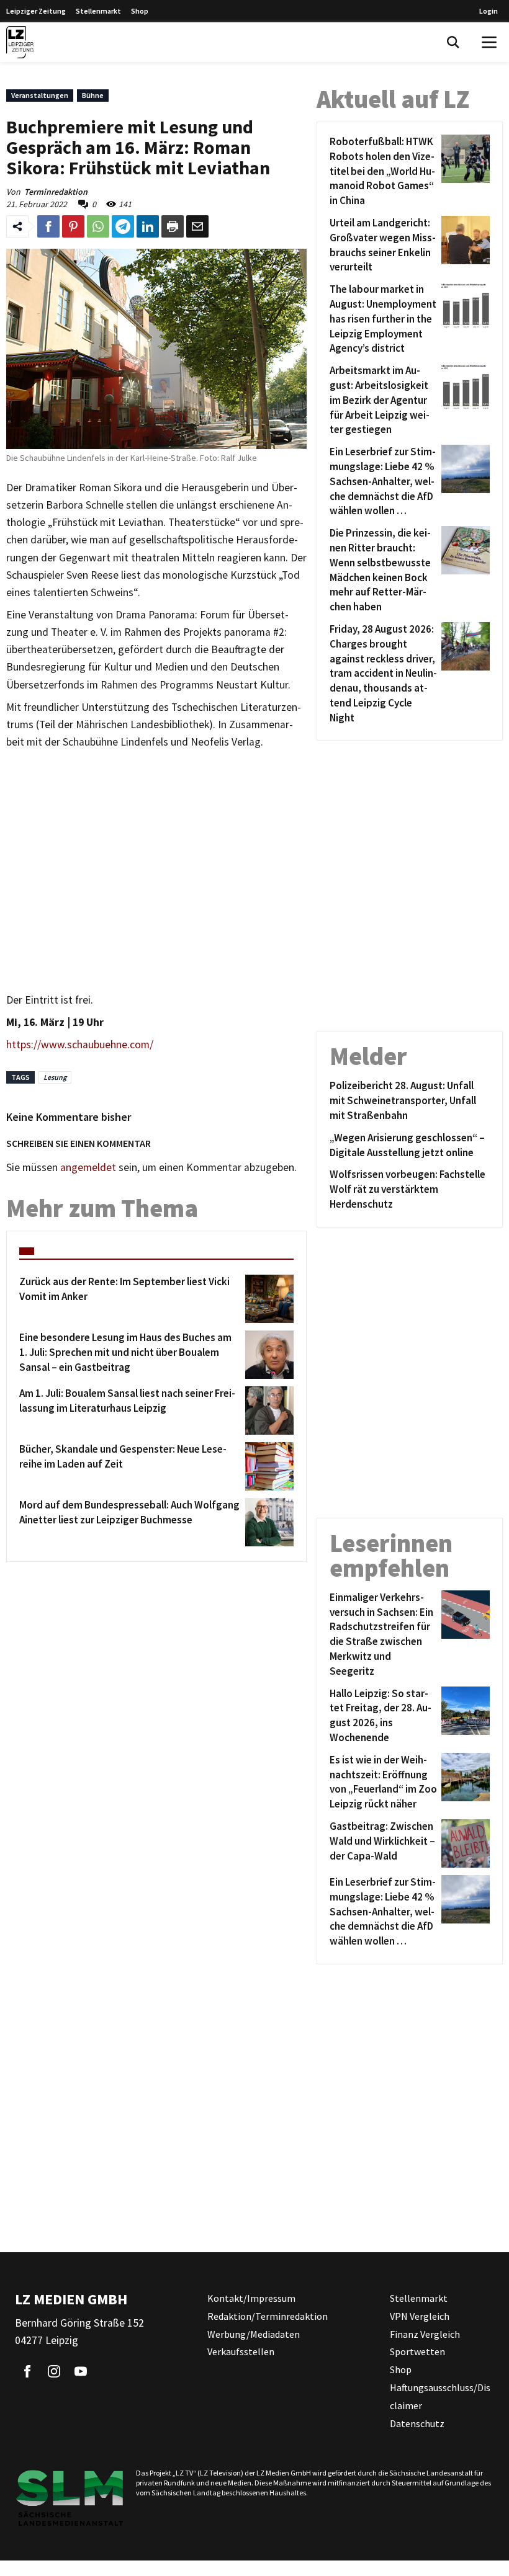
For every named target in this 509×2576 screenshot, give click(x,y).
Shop (140, 11)
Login (489, 11)
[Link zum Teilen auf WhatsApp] (98, 226)
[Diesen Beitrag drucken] (173, 226)
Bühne (93, 95)
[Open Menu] (489, 42)
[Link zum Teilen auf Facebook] (48, 226)
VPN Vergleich (420, 2316)
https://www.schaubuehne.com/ (80, 1045)
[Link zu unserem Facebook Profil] (27, 2371)
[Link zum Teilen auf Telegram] (123, 226)
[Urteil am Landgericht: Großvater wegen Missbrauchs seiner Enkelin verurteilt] (463, 245)
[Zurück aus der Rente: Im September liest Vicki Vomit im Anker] (267, 1299)
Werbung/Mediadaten (254, 2334)
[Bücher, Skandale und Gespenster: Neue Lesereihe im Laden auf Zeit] (267, 1466)
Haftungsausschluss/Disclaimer (440, 2396)
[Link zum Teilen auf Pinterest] (73, 226)
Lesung (55, 1077)
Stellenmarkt (98, 11)
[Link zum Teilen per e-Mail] (197, 226)
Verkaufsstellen (241, 2351)
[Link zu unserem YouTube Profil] (81, 2371)
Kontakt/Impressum (251, 2298)
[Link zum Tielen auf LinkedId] (148, 226)
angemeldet (88, 1167)
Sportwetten (417, 2351)
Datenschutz (417, 2423)
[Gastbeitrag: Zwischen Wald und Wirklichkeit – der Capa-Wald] (463, 1843)
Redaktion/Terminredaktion (268, 2316)
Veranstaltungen (40, 95)
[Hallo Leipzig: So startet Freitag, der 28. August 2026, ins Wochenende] (463, 1716)
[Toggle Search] (453, 42)
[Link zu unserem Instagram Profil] (54, 2371)
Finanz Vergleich (425, 2334)
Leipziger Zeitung (36, 11)
